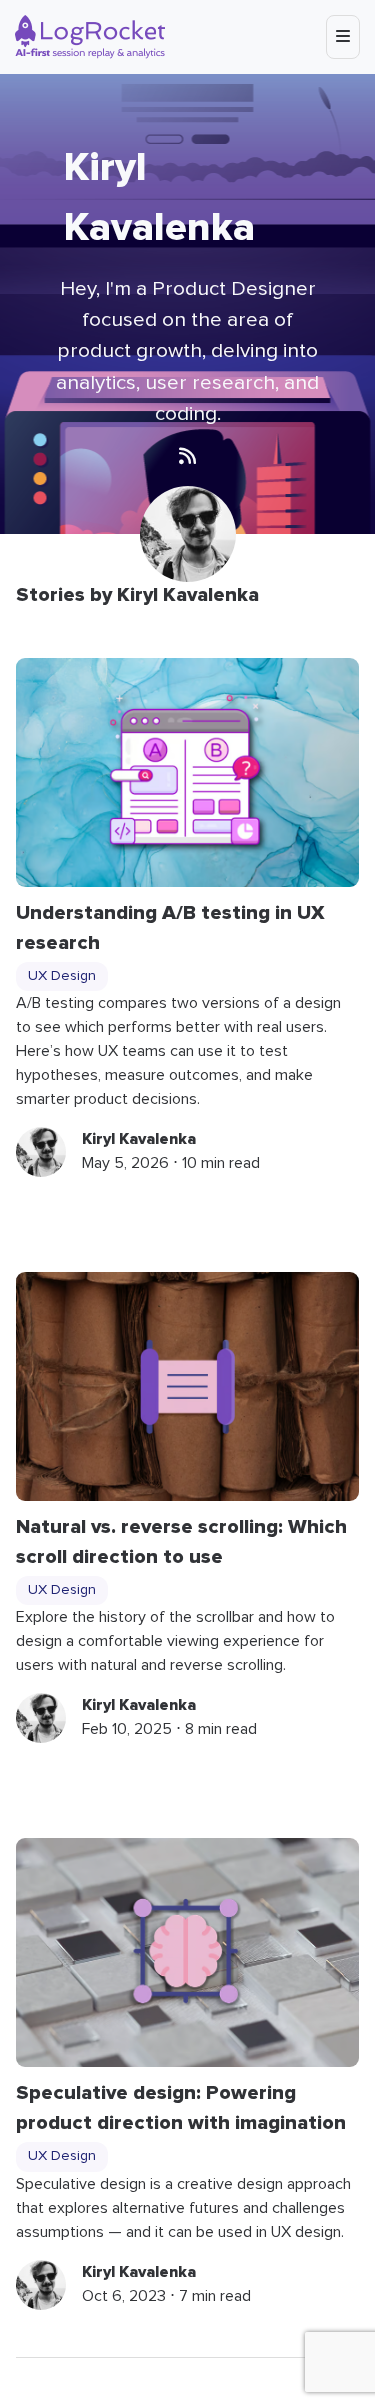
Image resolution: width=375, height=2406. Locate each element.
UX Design (62, 976)
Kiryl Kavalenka (139, 1139)
